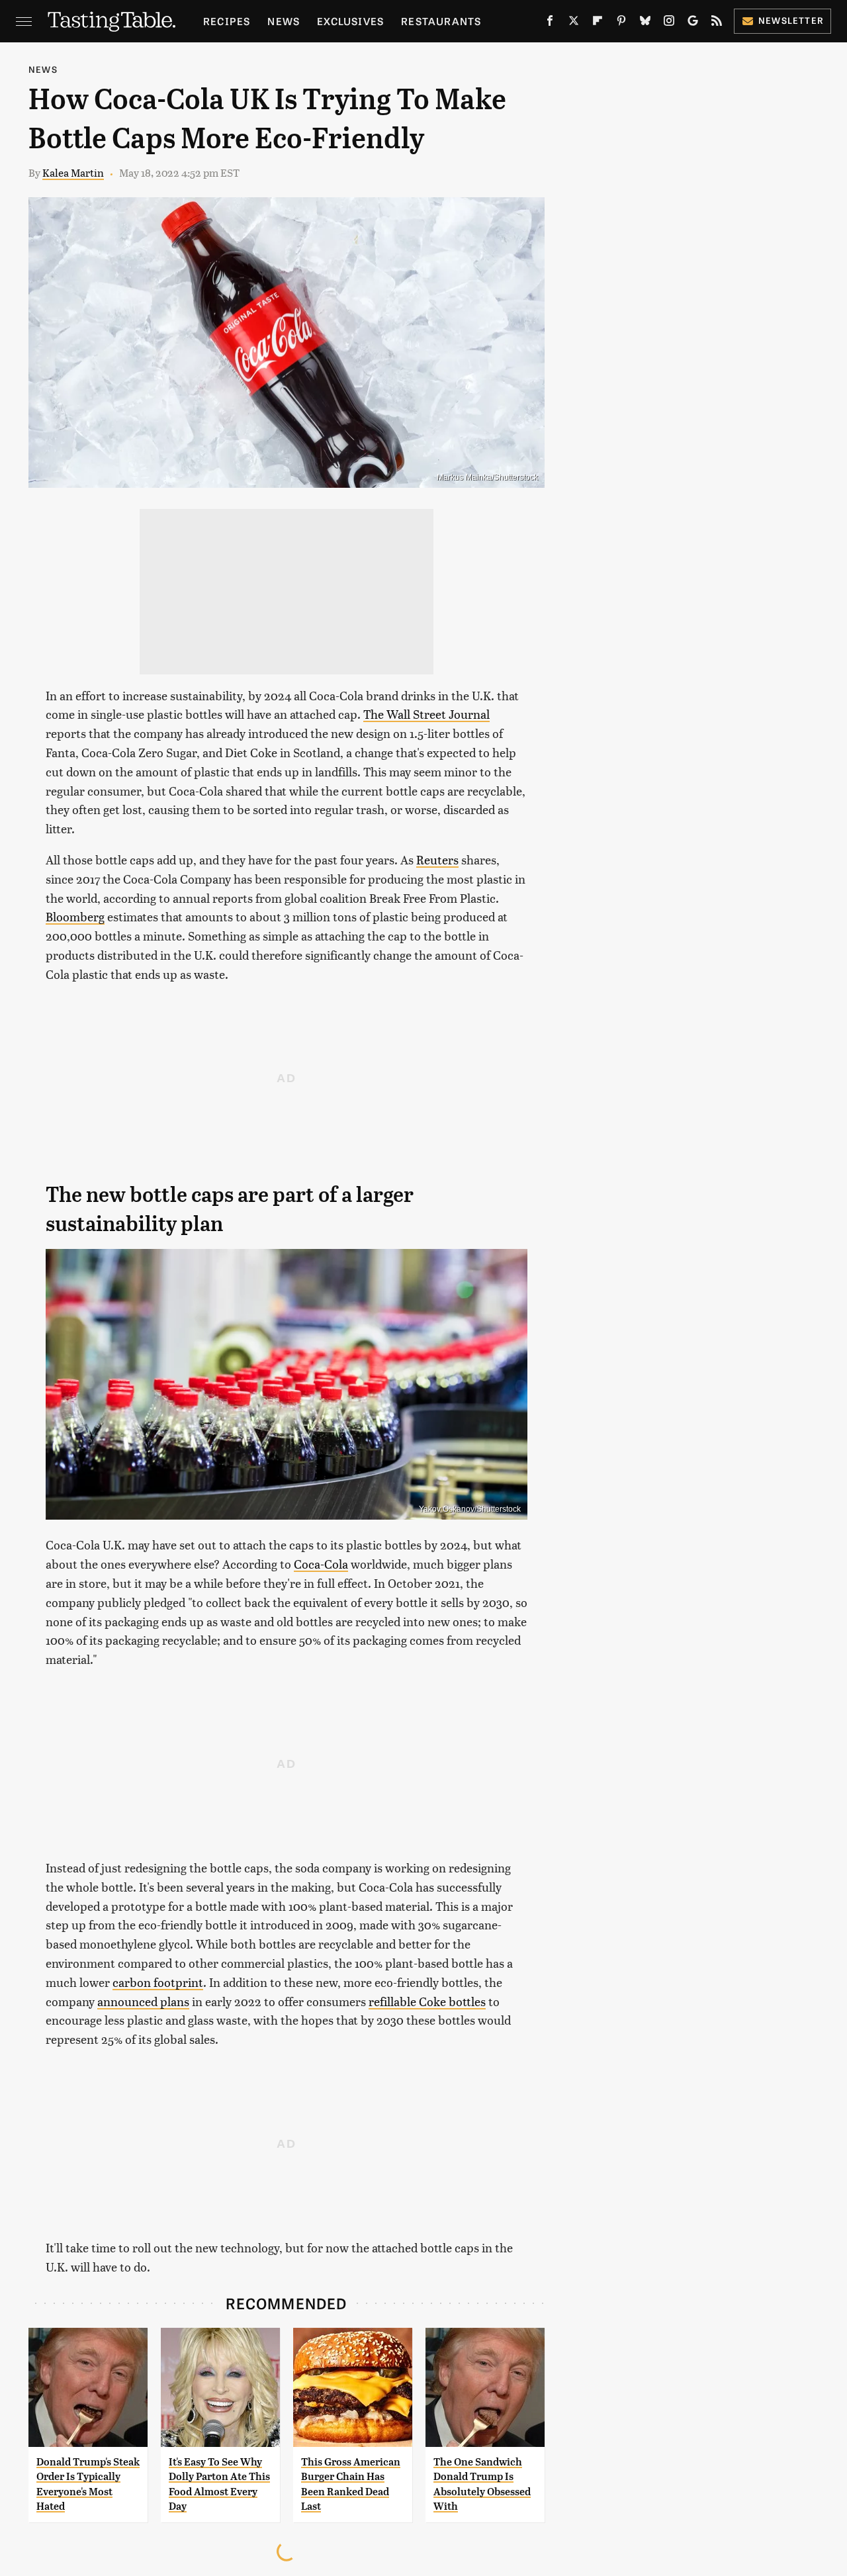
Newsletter (791, 20)
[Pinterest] (621, 23)
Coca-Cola (321, 1564)
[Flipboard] (598, 23)
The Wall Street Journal (426, 714)
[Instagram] (669, 23)
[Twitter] (574, 23)
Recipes (227, 21)
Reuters (437, 859)
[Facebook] (550, 23)
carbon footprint (158, 1982)
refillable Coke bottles (427, 2001)
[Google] (693, 23)
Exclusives (350, 21)
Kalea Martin (73, 172)
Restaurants (441, 21)
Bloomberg (75, 916)
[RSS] (717, 23)
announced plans (143, 2001)
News (284, 21)
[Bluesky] (645, 23)
